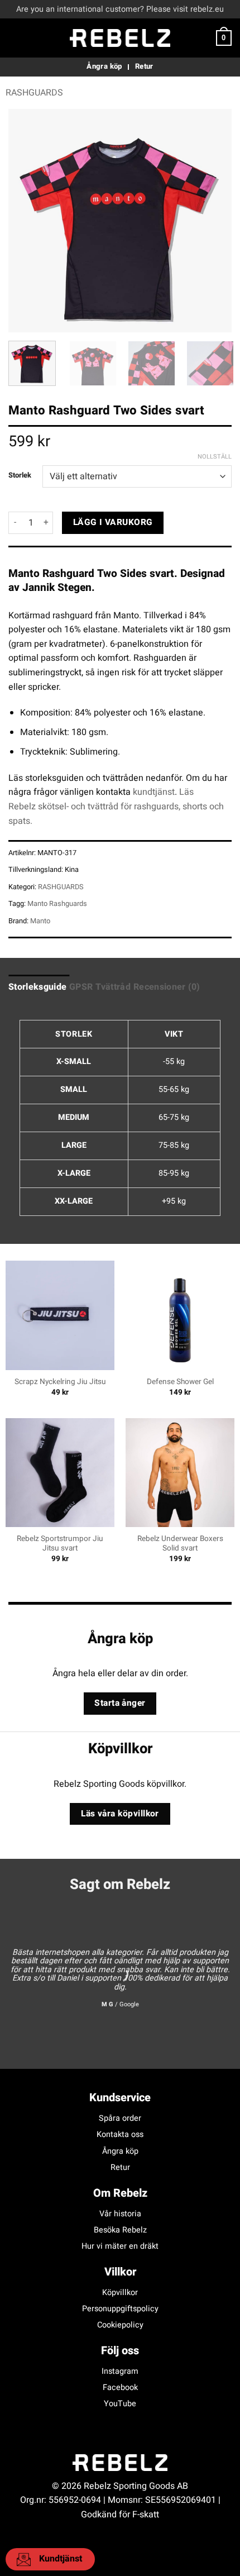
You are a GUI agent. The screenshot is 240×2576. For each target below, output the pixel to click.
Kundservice (120, 2098)
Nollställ (215, 457)
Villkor (120, 2272)
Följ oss (120, 2351)
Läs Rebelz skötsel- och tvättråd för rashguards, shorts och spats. (116, 806)
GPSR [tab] (81, 987)
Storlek (20, 475)
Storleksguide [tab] (37, 987)
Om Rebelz (120, 2193)
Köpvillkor (120, 2293)
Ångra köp (120, 2151)
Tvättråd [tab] (113, 987)
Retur (120, 2167)
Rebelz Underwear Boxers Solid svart (180, 1544)
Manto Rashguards (57, 904)
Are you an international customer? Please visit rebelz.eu (120, 9)
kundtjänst (154, 792)
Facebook (120, 2387)
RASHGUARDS (34, 93)
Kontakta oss (120, 2134)
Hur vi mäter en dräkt (120, 2246)
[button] (15, 38)
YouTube (120, 2404)
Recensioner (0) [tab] (167, 987)
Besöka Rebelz (120, 2230)
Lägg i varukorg (113, 523)
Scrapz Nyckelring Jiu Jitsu (60, 1382)
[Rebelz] (120, 38)
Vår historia (120, 2214)
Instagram (120, 2371)
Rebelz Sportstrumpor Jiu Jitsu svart (60, 1544)
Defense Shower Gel (180, 1382)
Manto (40, 921)
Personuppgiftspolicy (120, 2309)
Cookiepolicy (120, 2325)
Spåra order (120, 2118)
